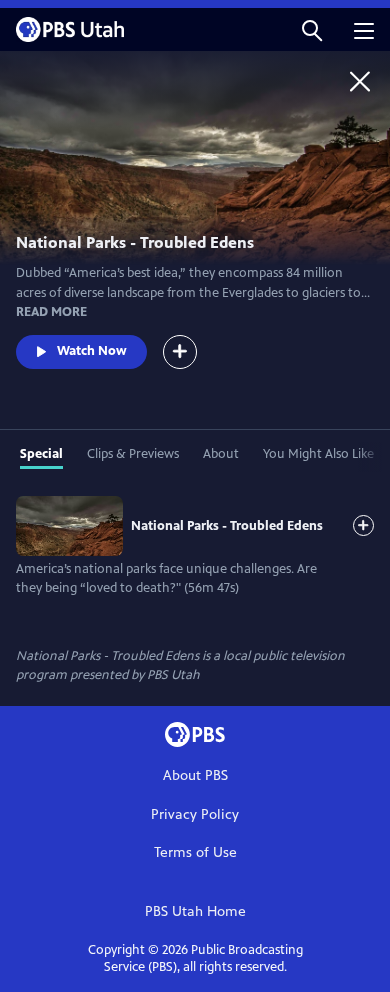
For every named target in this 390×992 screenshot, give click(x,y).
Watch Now (92, 351)
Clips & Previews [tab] (133, 454)
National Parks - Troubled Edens (227, 526)
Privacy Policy (195, 814)
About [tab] (221, 454)
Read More (51, 312)
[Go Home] (360, 81)
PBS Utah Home (195, 911)
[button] (312, 29)
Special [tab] (41, 454)
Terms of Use (195, 852)
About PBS (195, 775)
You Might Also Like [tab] (318, 454)
